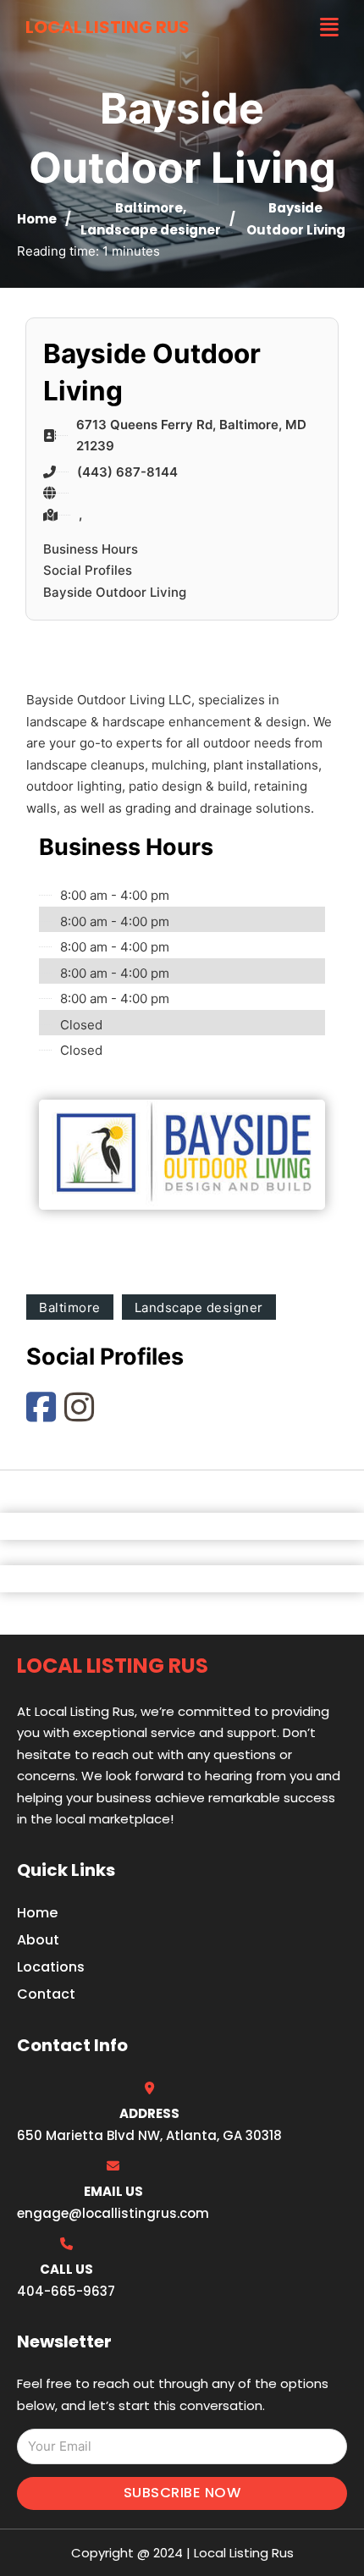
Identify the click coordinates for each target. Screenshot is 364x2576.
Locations (51, 1967)
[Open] (329, 28)
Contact (46, 1994)
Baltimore (149, 208)
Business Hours (91, 549)
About (38, 1940)
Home (37, 219)
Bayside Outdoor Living (115, 592)
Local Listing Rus (108, 27)
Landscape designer (151, 230)
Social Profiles (88, 570)
